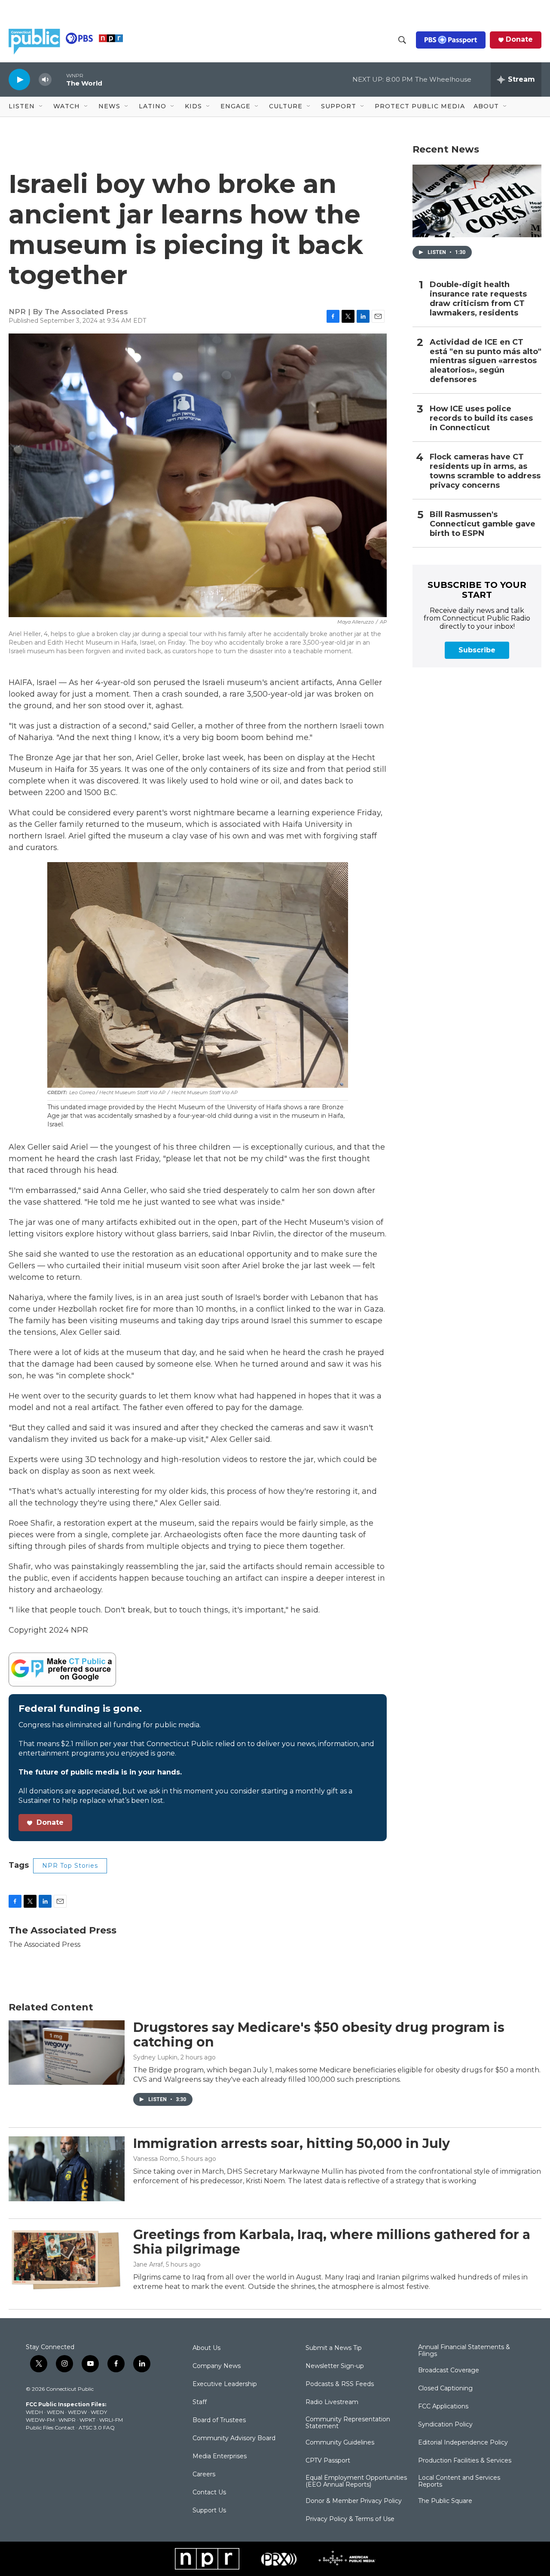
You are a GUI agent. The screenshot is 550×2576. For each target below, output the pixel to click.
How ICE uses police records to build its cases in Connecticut (481, 418)
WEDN (55, 2412)
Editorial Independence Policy (463, 2443)
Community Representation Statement (348, 2423)
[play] (19, 79)
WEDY (99, 2412)
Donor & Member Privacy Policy (354, 2501)
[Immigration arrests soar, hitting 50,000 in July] (67, 2169)
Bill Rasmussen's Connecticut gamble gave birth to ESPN (483, 524)
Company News (217, 2366)
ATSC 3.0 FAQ (97, 2428)
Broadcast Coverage (449, 2371)
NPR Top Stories (70, 1866)
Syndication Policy (445, 2425)
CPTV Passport (328, 2461)
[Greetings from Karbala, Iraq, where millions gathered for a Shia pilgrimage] (67, 2260)
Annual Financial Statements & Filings (464, 2351)
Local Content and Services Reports (459, 2481)
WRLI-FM (111, 2420)
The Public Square (445, 2501)
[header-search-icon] (402, 40)
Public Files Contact (50, 2428)
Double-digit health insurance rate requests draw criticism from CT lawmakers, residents (478, 299)
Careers (204, 2475)
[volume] (45, 80)
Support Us (209, 2511)
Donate (519, 40)
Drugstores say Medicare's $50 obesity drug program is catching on (319, 2035)
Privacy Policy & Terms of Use (350, 2519)
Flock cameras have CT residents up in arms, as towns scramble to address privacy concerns (485, 471)
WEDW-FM (40, 2420)
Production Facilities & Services (465, 2461)
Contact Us (209, 2493)
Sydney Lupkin (155, 2057)
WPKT (87, 2420)
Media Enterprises (220, 2457)
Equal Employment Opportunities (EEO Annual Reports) (356, 2481)
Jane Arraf (148, 2264)
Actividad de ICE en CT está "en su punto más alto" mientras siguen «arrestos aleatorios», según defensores (486, 361)
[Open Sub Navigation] (41, 107)
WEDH (34, 2412)
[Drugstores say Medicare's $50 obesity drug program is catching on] (67, 2053)
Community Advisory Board (234, 2438)
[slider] (59, 79)
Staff (200, 2402)
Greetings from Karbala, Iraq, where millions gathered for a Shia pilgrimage (332, 2242)
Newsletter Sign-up (335, 2366)
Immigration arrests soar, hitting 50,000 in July (292, 2143)
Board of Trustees (219, 2420)
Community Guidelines (340, 2443)
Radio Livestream (332, 2402)
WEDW (77, 2412)
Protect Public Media (420, 106)
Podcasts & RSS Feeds (340, 2384)
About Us (206, 2348)
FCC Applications (443, 2407)
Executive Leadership (225, 2384)
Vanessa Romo (156, 2159)
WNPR (67, 2420)
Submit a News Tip (334, 2348)
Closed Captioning (445, 2389)
